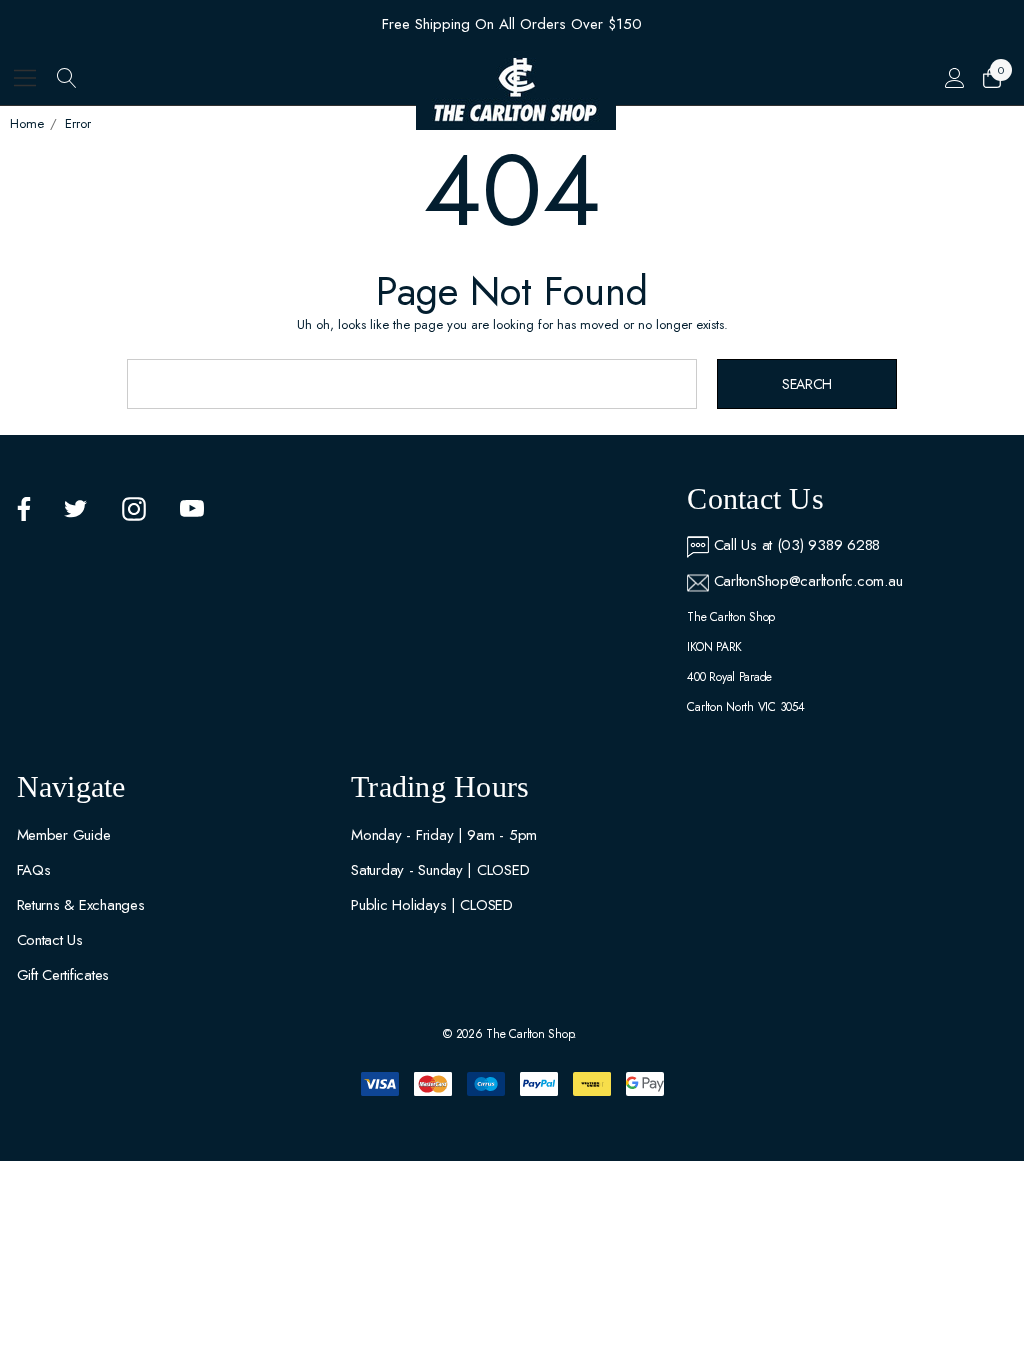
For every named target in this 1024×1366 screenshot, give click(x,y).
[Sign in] (954, 78)
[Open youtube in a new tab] (192, 509)
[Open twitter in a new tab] (76, 509)
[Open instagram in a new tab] (134, 509)
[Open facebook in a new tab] (24, 509)
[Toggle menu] (25, 77)
